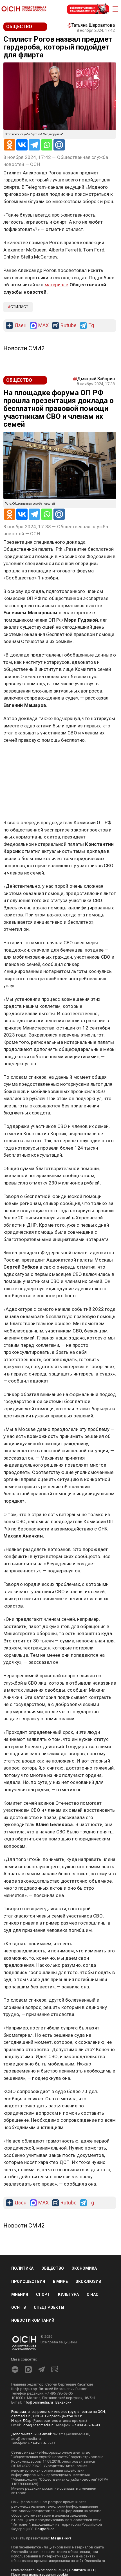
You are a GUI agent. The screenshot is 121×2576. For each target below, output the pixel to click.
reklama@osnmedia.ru (71, 2434)
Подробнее (45, 2529)
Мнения (20, 2294)
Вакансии (63, 2402)
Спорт (43, 2294)
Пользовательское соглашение (39, 2570)
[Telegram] (34, 145)
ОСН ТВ (19, 2307)
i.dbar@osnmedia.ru (38, 2425)
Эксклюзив (88, 2281)
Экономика (84, 2268)
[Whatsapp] (47, 145)
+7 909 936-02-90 (86, 2425)
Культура (68, 2294)
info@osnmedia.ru (38, 2402)
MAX (43, 326)
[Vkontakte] (22, 145)
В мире (60, 2281)
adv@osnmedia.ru (26, 2439)
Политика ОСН (81, 2570)
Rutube (69, 326)
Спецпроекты (49, 2307)
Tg (91, 326)
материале (57, 285)
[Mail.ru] (59, 145)
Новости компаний (33, 2320)
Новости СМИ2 (24, 348)
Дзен (20, 326)
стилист (19, 307)
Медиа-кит (61, 2538)
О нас (93, 2294)
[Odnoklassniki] (10, 145)
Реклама (21, 756)
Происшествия (28, 2281)
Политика (22, 2268)
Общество (53, 2268)
